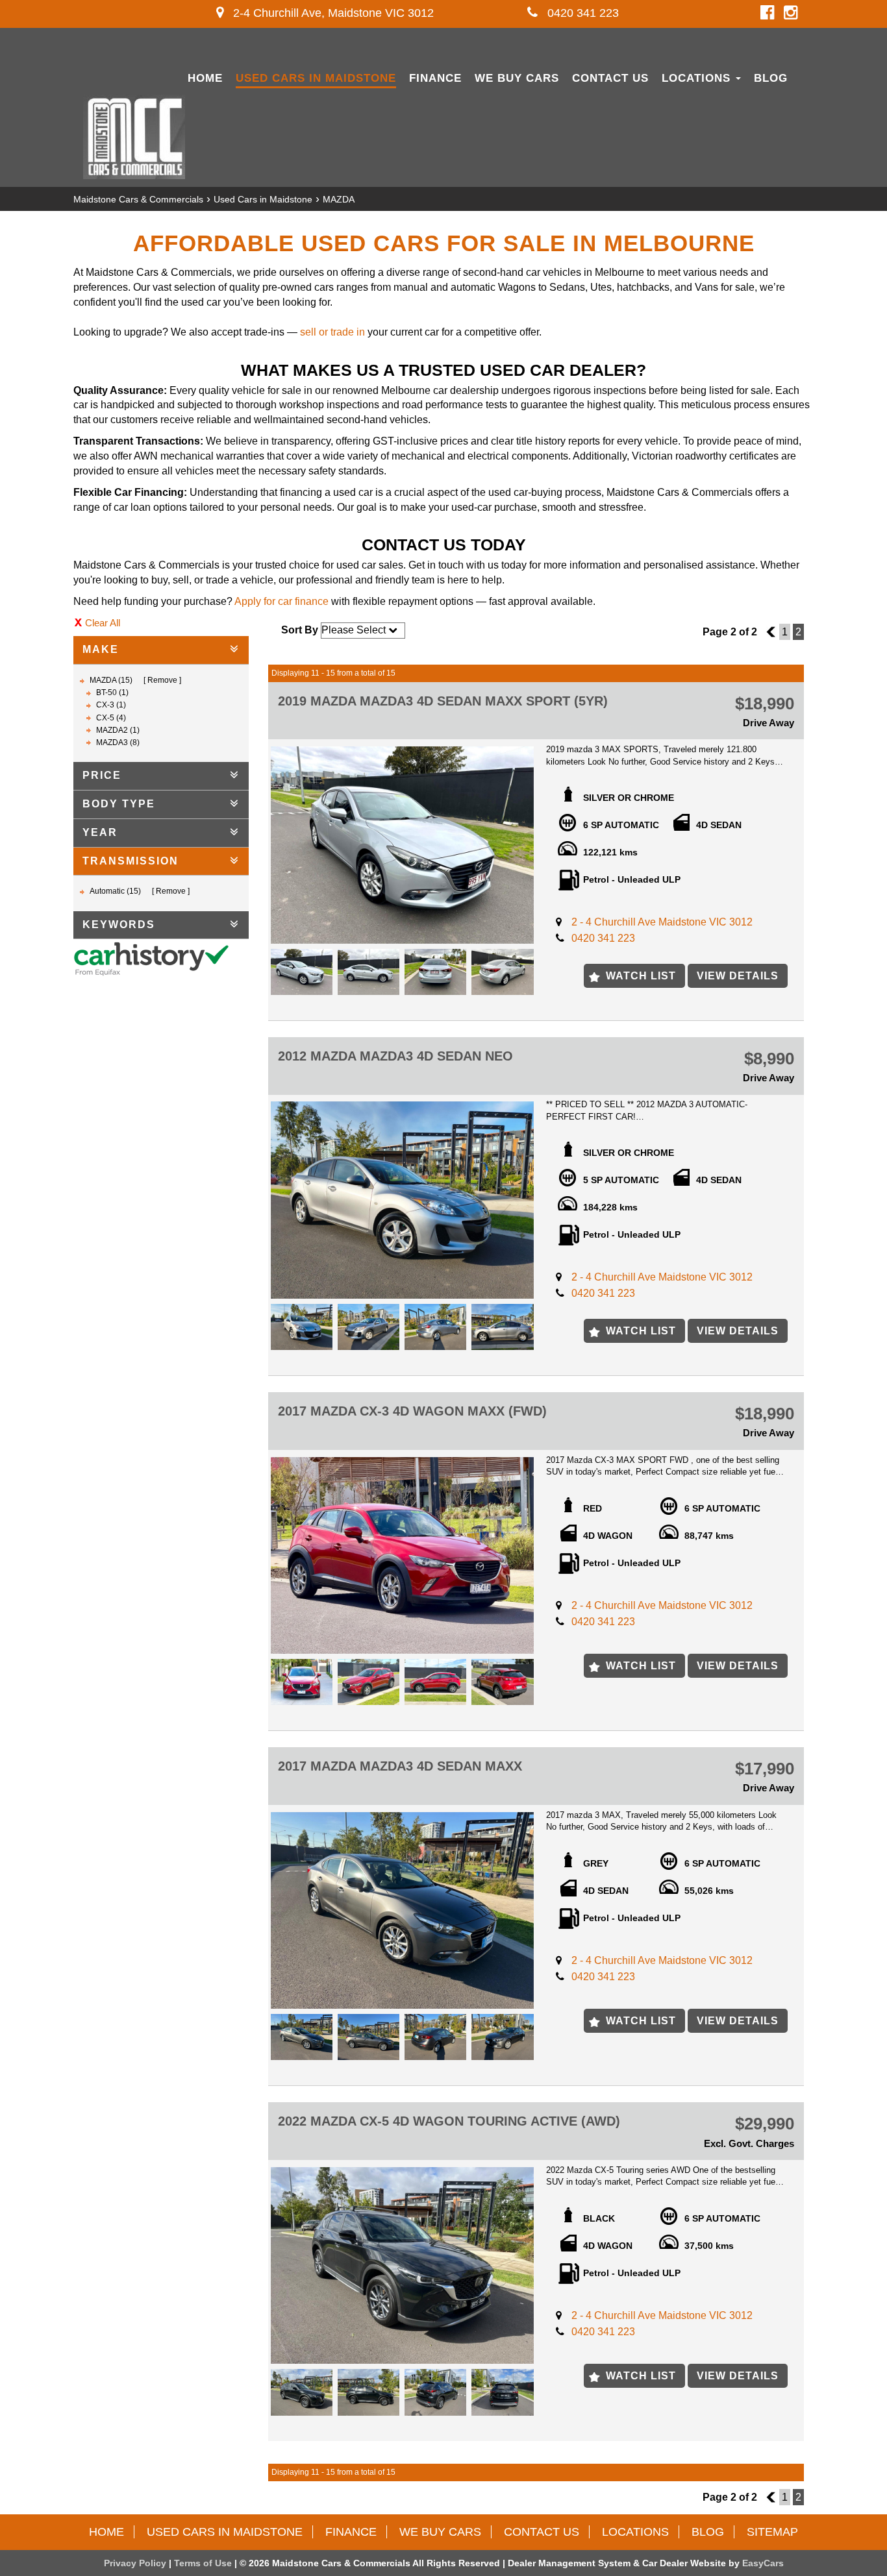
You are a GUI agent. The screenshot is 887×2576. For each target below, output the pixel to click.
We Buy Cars (517, 78)
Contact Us (610, 78)
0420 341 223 (581, 13)
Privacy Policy (136, 2563)
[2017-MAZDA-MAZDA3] (402, 1910)
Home (205, 78)
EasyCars (763, 2563)
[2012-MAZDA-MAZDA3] (402, 1200)
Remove (162, 680)
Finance (435, 78)
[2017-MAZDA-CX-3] (402, 1555)
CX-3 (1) (111, 705)
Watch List (641, 976)
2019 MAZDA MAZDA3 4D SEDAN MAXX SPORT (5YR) (443, 701)
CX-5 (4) (111, 718)
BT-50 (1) (112, 693)
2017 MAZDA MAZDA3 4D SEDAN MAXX (400, 1766)
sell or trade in (332, 332)
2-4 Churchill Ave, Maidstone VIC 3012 (332, 13)
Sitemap (772, 2532)
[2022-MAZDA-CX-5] (402, 2265)
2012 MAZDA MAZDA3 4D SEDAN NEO (395, 1056)
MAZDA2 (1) (118, 730)
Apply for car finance (281, 601)
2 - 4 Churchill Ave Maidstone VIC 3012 (662, 922)
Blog (771, 78)
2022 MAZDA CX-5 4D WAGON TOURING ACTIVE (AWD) (449, 2121)
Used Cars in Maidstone (316, 78)
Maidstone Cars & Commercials (138, 199)
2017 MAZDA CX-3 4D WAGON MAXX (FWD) (412, 1411)
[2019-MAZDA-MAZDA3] (402, 845)
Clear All (103, 623)
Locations (698, 78)
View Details (738, 976)
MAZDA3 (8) (118, 742)
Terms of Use (204, 2563)
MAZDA (339, 199)
